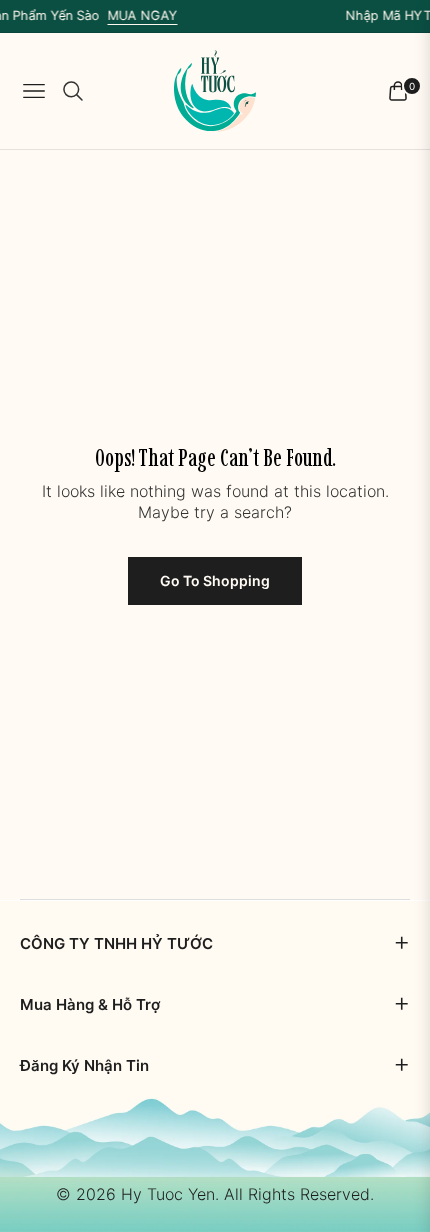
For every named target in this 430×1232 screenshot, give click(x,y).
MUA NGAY (137, 15)
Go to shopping (215, 580)
